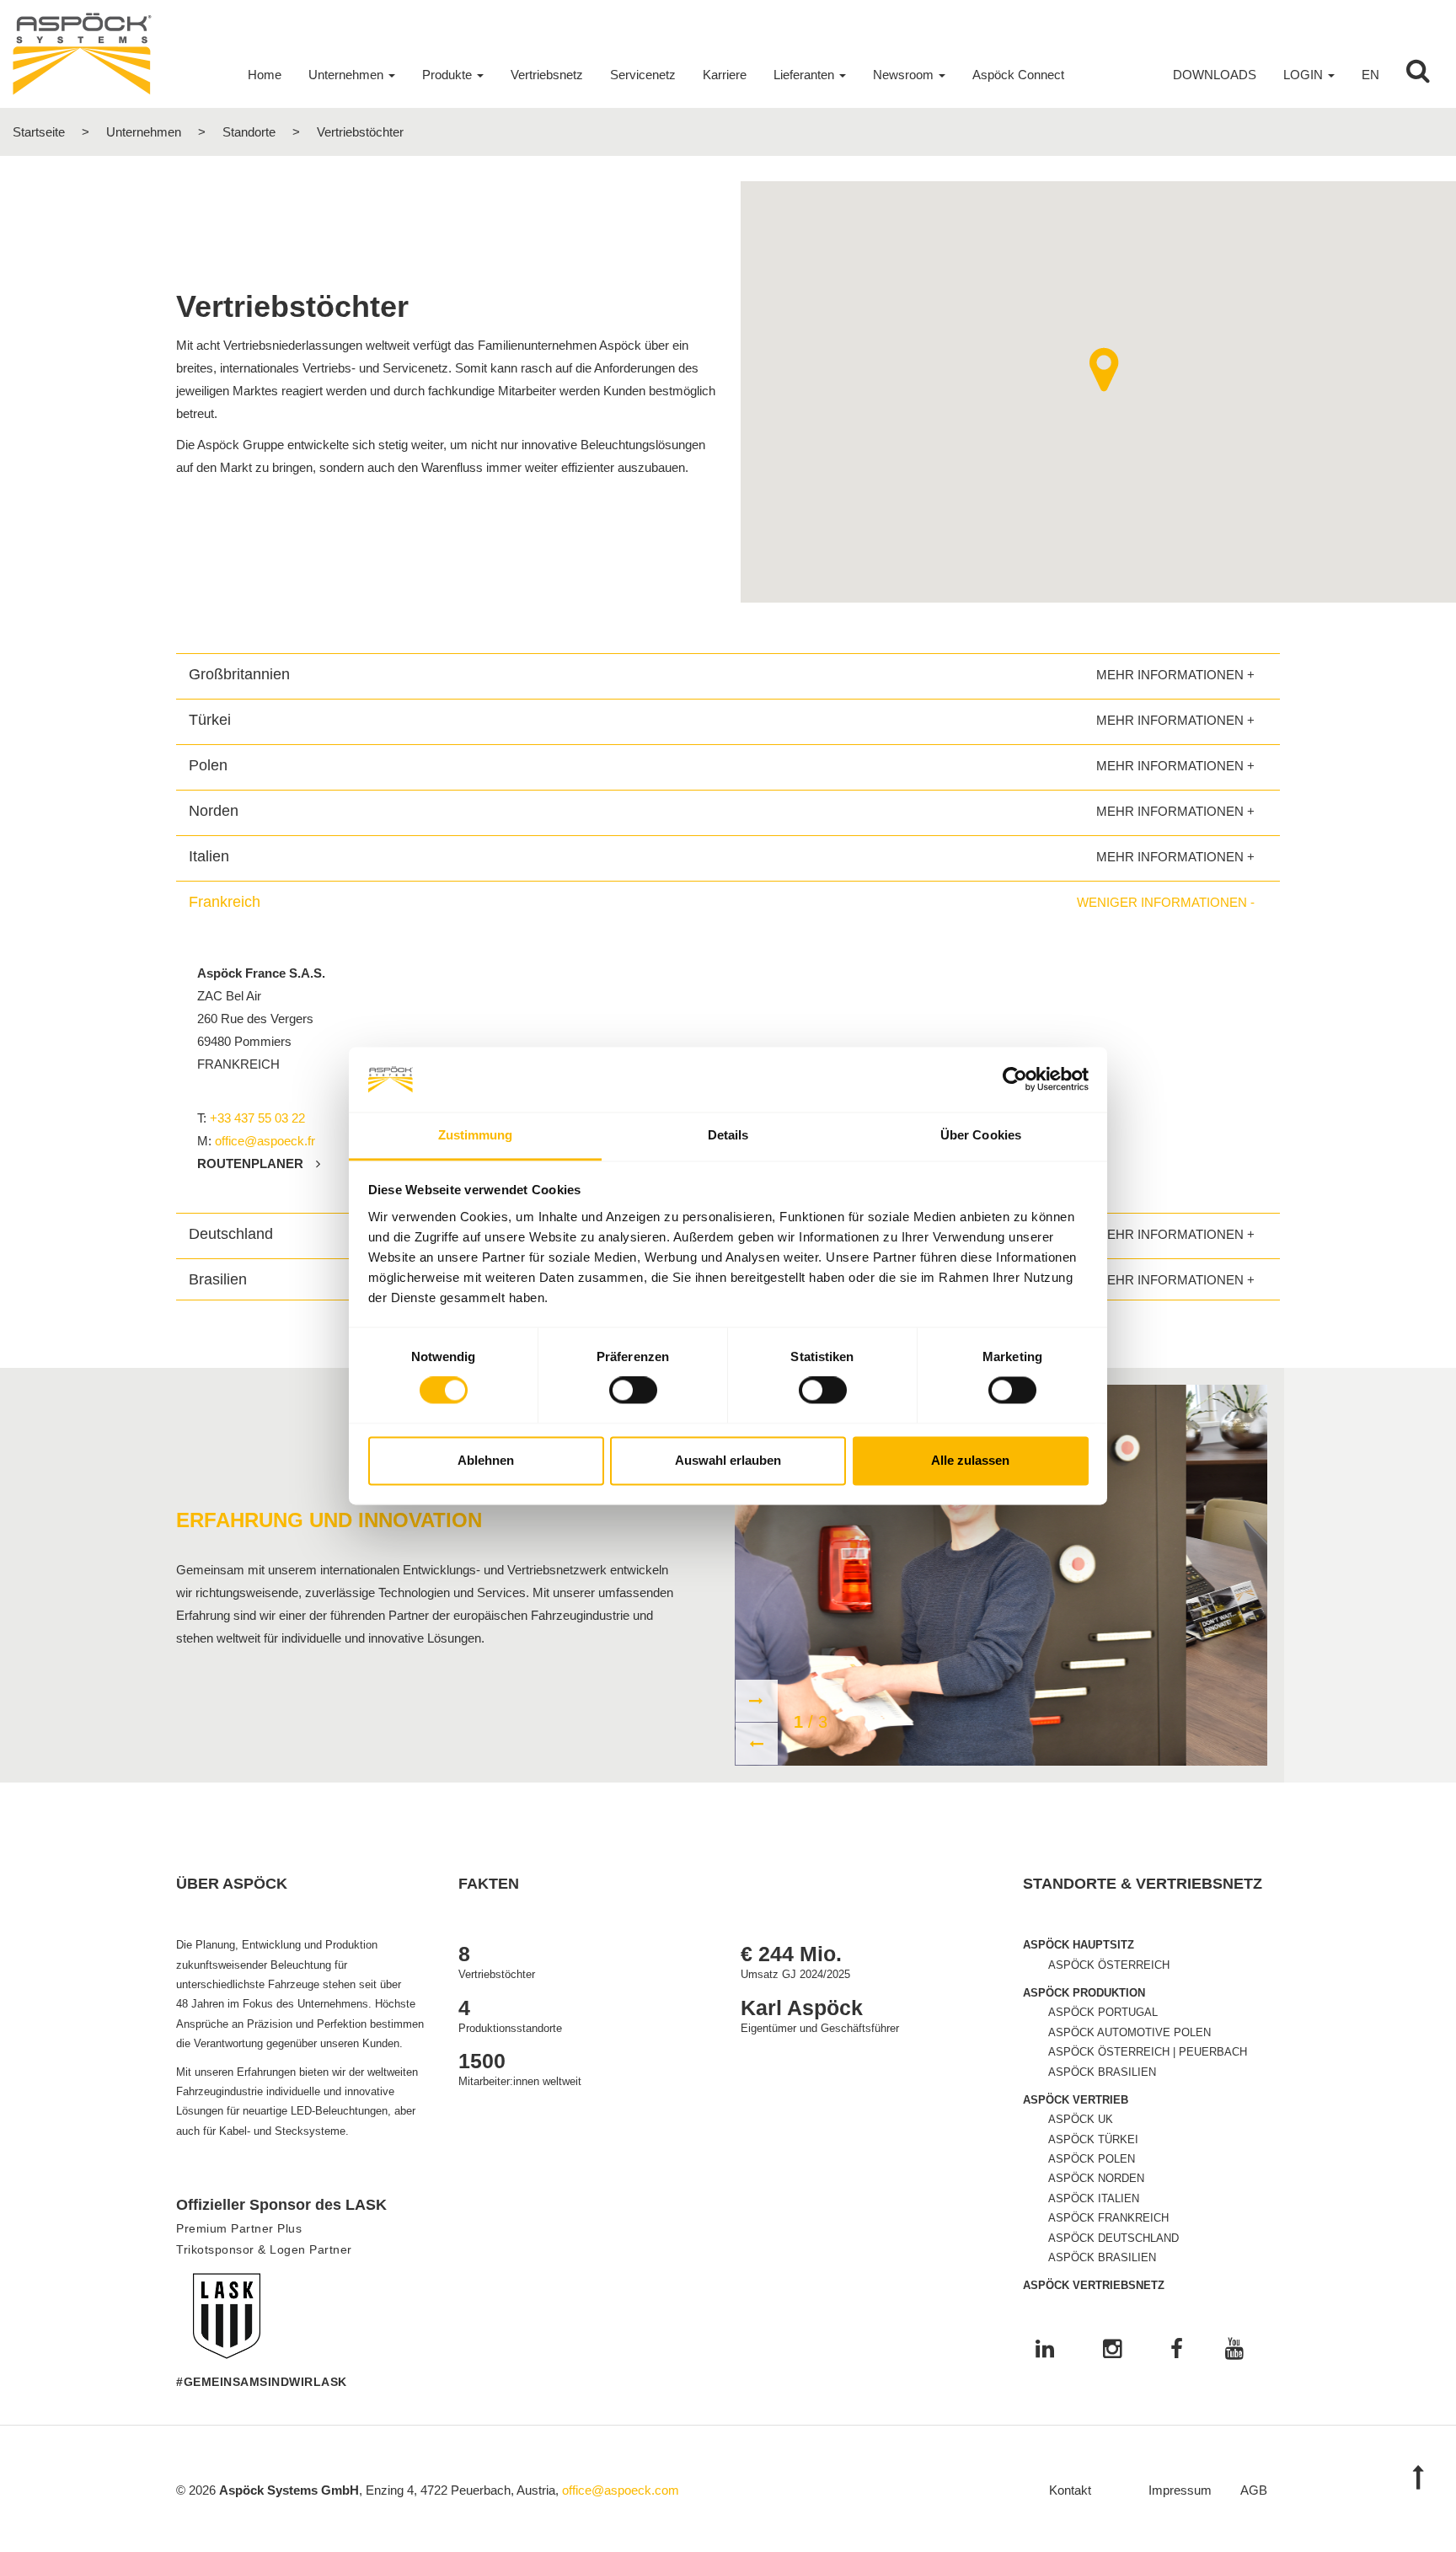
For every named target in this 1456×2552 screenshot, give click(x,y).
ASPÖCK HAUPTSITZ (1079, 1945)
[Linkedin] (1045, 2350)
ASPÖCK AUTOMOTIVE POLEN (1129, 2032)
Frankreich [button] (225, 902)
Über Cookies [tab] (981, 1135)
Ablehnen (486, 1460)
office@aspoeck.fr (265, 1141)
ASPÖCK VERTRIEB (1076, 2100)
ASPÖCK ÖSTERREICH (1109, 1965)
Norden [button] (214, 811)
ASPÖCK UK (1081, 2119)
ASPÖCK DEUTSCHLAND (1113, 2238)
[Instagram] (1112, 2350)
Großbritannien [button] (239, 674)
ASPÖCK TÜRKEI (1093, 2139)
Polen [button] (208, 765)
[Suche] (1418, 75)
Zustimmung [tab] (476, 1135)
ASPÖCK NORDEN (1096, 2178)
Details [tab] (728, 1135)
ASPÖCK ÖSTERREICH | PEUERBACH (1148, 2052)
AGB (1254, 2490)
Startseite (39, 132)
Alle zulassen (970, 1460)
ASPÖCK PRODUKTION (1084, 1993)
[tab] (728, 674)
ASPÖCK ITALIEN (1094, 2198)
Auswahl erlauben (728, 1460)
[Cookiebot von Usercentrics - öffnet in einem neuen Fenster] (1015, 1080)
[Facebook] (1177, 2350)
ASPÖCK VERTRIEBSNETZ (1094, 2285)
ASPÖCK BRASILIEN (1102, 2072)
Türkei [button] (210, 720)
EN (1370, 75)
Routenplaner (250, 1163)
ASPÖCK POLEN (1092, 2159)
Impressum (1180, 2490)
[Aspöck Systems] (82, 53)
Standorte (249, 132)
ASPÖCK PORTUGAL (1103, 2012)
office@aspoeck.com (621, 2490)
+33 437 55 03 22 (257, 1118)
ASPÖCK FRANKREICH (1108, 2218)
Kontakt (1070, 2490)
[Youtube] (1234, 2350)
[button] (1104, 370)
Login (1303, 75)
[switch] (633, 1391)
